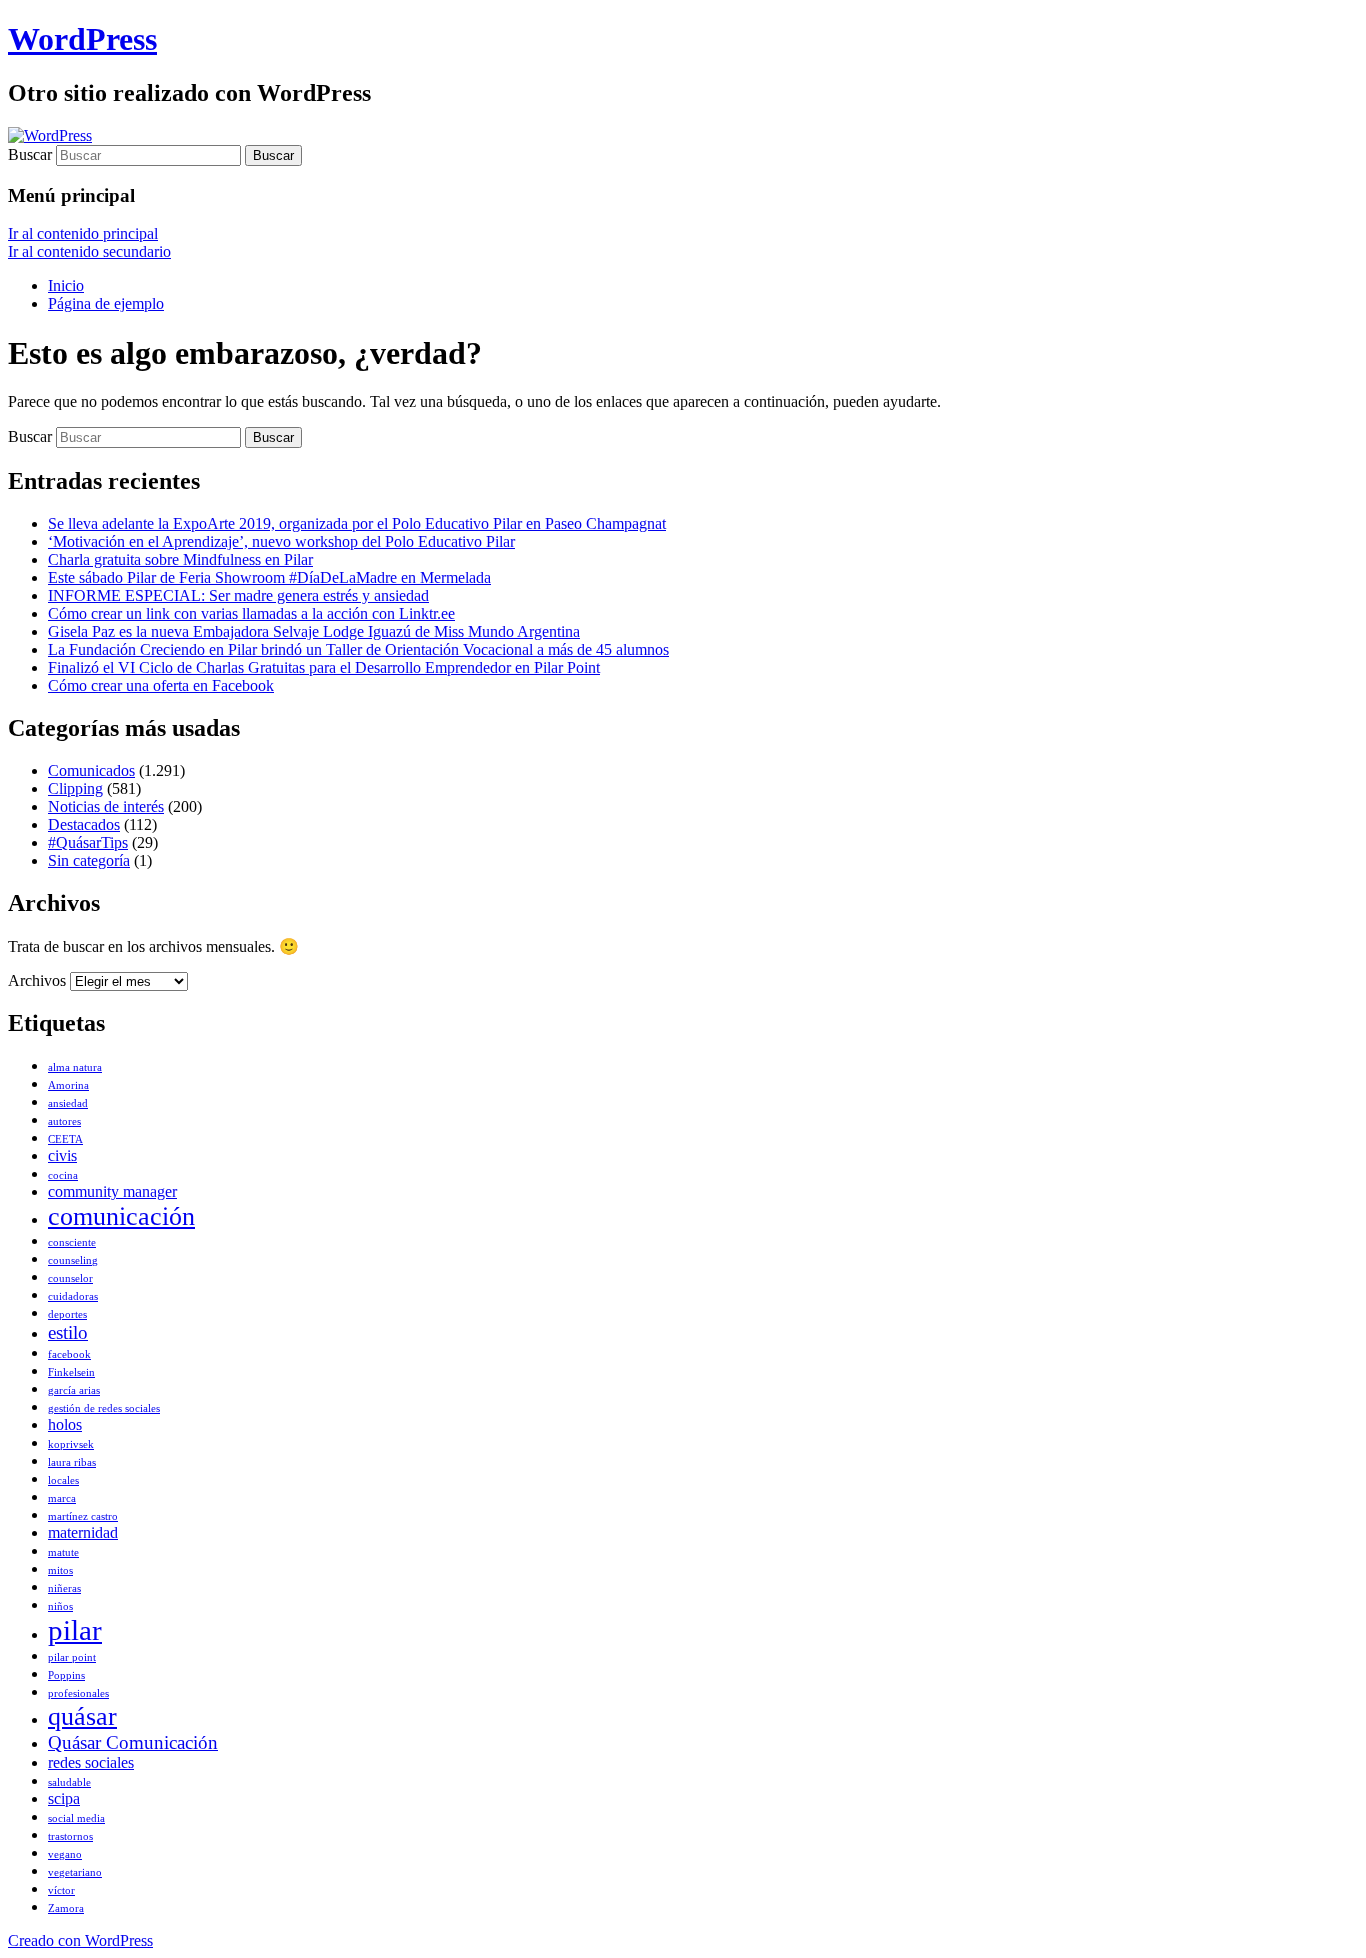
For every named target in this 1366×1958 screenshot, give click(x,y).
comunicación (121, 1216)
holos (65, 1424)
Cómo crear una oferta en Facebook (161, 685)
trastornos (70, 1836)
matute (63, 1552)
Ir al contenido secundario (89, 251)
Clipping (75, 788)
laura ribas (72, 1462)
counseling (73, 1260)
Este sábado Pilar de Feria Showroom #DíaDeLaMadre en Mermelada (269, 577)
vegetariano (75, 1872)
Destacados (84, 824)
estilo (68, 1332)
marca (62, 1498)
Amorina (68, 1085)
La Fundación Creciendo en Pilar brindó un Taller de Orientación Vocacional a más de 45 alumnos (358, 649)
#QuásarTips (88, 842)
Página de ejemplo (106, 303)
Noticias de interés (106, 806)
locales (63, 1480)
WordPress (82, 39)
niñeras (64, 1588)
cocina (63, 1175)
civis (62, 1155)
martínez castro (83, 1516)
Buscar (30, 154)
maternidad (83, 1532)
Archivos (37, 980)
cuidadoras (73, 1296)
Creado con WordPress (80, 1940)
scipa (64, 1798)
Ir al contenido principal (83, 233)
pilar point (72, 1657)
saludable (69, 1782)
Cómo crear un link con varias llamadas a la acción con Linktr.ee (251, 613)
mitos (60, 1570)
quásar (82, 1716)
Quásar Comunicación (133, 1742)
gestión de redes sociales (104, 1408)
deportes (67, 1314)
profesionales (78, 1693)
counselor (70, 1278)
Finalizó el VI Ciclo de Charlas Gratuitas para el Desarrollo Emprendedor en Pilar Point (324, 667)
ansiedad (68, 1103)
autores (64, 1121)
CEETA (65, 1139)
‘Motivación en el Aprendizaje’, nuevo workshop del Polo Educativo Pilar (281, 541)
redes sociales (91, 1762)
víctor (61, 1890)
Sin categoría (89, 860)
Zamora (66, 1908)
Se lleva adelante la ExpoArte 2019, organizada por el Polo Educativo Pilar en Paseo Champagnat (357, 523)
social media (76, 1818)
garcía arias (74, 1390)
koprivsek (71, 1444)
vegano (65, 1854)
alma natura (75, 1067)
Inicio (66, 285)
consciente (72, 1242)
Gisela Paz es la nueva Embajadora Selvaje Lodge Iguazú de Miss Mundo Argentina (314, 631)
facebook (69, 1354)
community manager (112, 1191)
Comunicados (91, 770)
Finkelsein (71, 1372)
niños (60, 1606)
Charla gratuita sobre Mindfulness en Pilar (180, 559)
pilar (75, 1630)
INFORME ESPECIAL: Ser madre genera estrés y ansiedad (238, 595)
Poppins (66, 1675)
